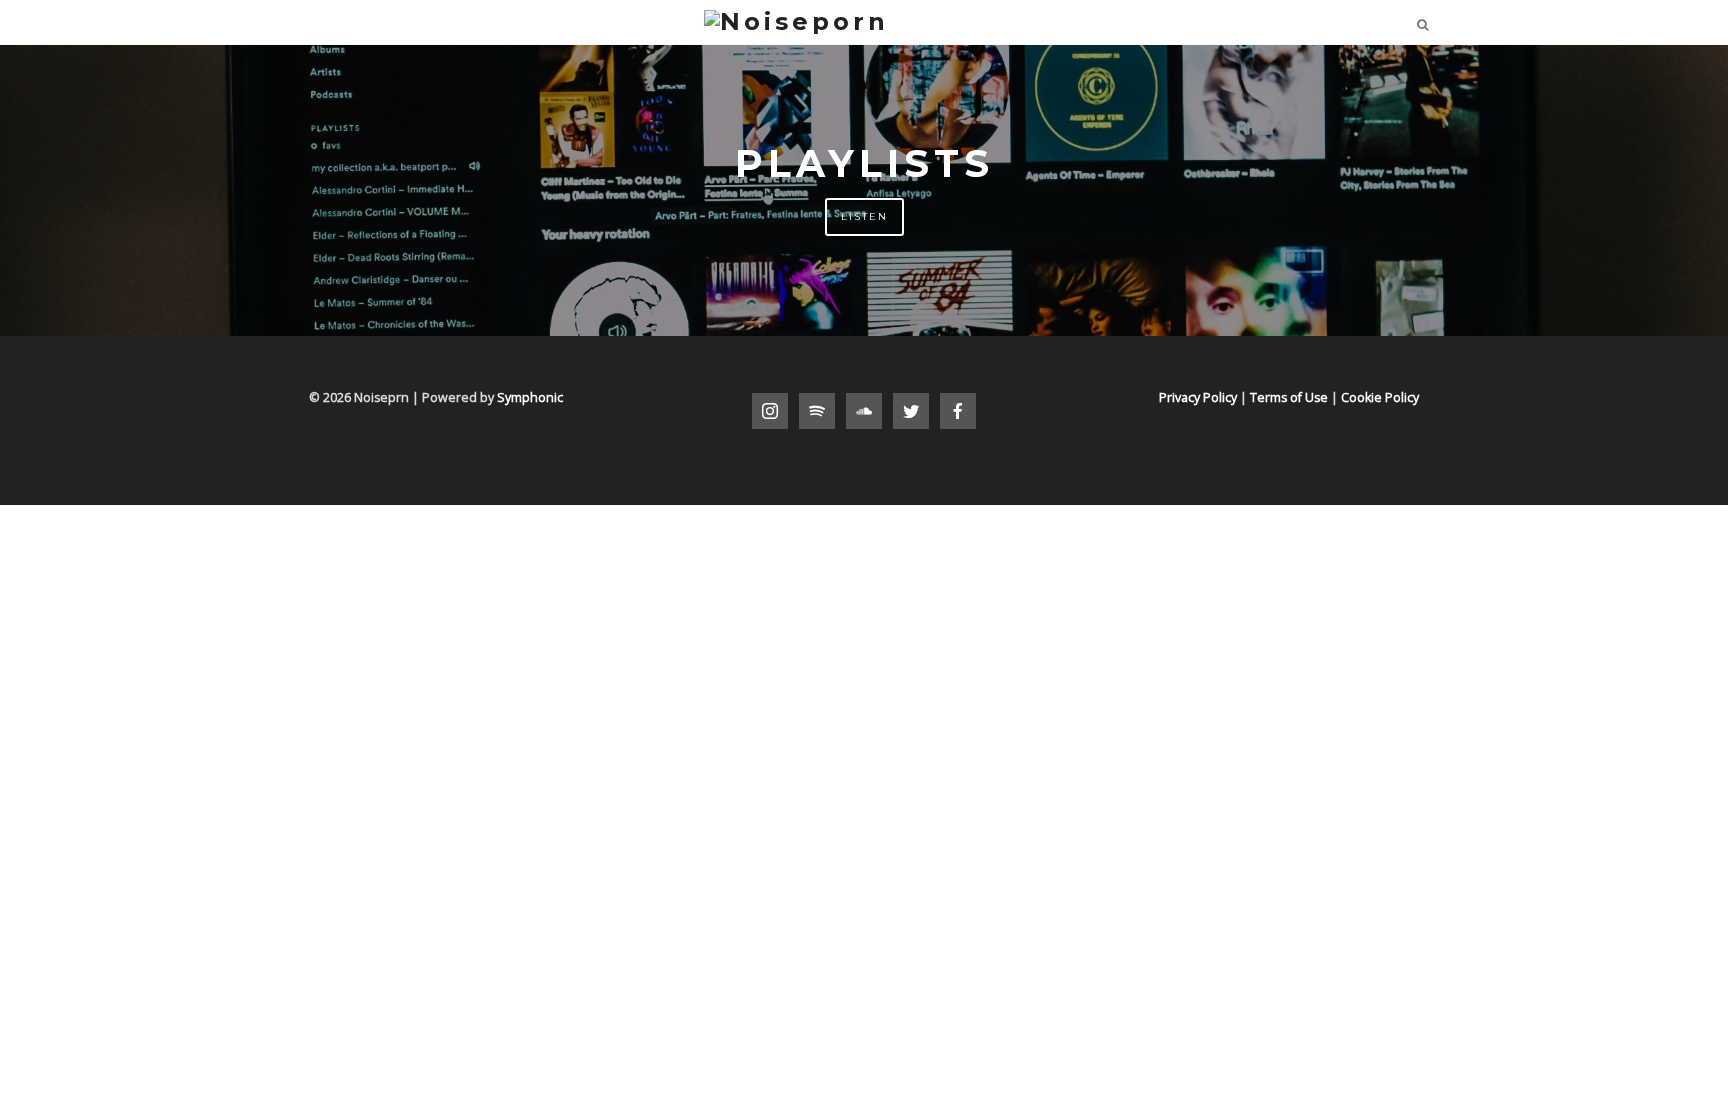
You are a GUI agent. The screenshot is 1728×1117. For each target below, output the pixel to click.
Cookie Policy (1380, 397)
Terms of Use (1289, 397)
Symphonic (530, 397)
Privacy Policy (1198, 397)
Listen (864, 216)
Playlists (864, 163)
